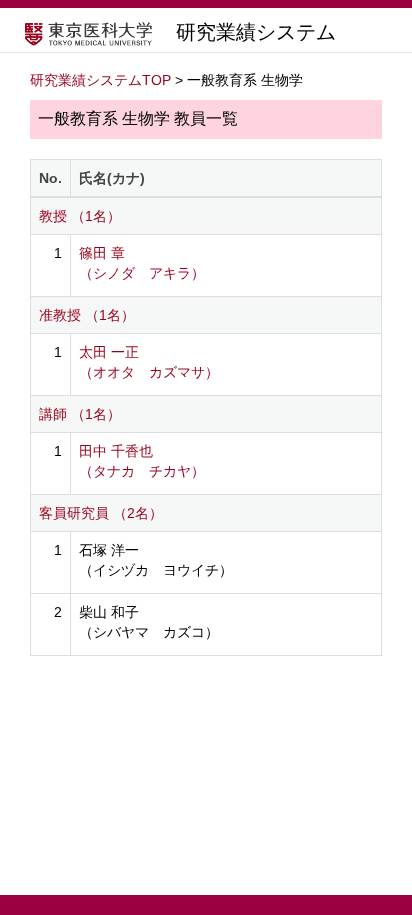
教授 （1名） (80, 216)
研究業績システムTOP (100, 80)
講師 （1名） (80, 414)
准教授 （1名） (87, 315)
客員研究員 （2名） (101, 513)
